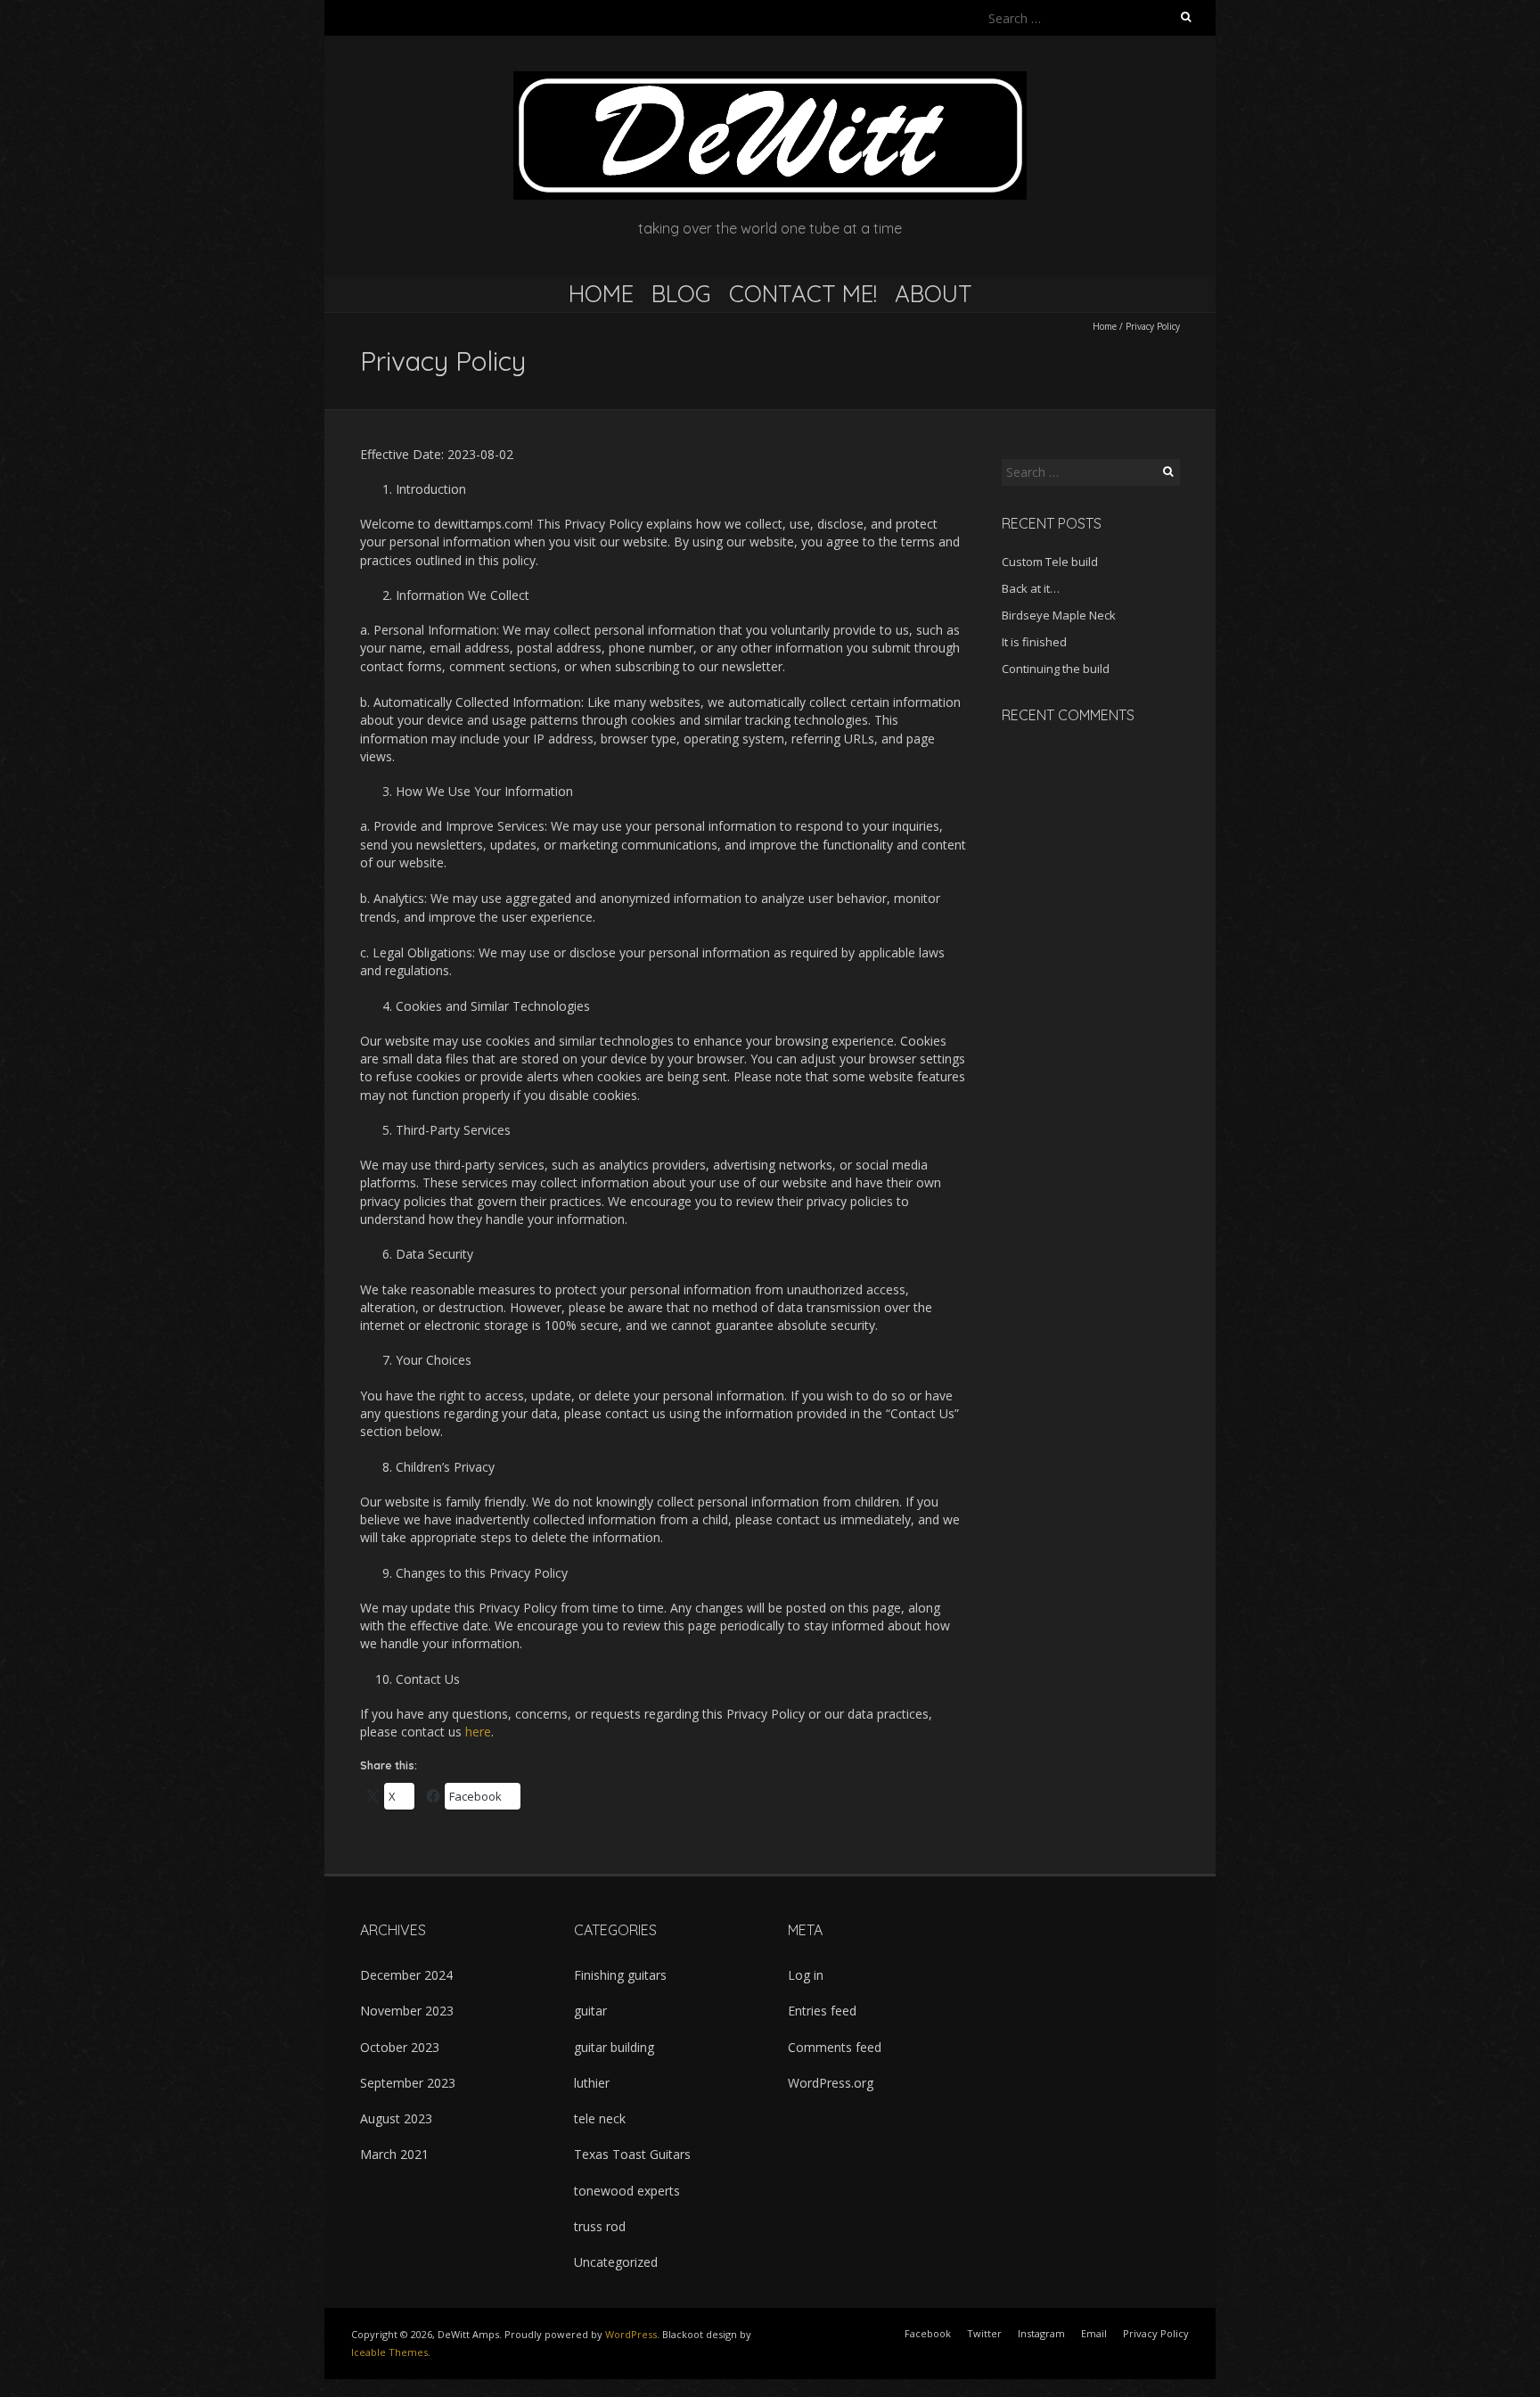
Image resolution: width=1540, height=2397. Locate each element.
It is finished (1034, 642)
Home (601, 294)
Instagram (1041, 2333)
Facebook (928, 2333)
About (934, 294)
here (478, 1732)
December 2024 (406, 1975)
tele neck (600, 2118)
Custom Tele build (1050, 562)
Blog (681, 294)
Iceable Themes (389, 2352)
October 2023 (400, 2047)
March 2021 (394, 2154)
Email (1094, 2333)
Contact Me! (803, 294)
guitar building (614, 2047)
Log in (806, 1975)
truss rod (600, 2226)
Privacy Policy (1156, 2333)
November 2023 (407, 2011)
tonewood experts (627, 2191)
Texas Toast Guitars (632, 2154)
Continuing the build (1056, 669)
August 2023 (396, 2118)
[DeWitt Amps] (770, 80)
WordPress (631, 2334)
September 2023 (408, 2083)
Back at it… (1031, 588)
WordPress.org (831, 2083)
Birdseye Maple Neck (1059, 615)
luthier (592, 2083)
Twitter (984, 2333)
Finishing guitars (620, 1975)
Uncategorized (616, 2262)
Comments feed (835, 2047)
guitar (590, 2011)
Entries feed (822, 2011)
